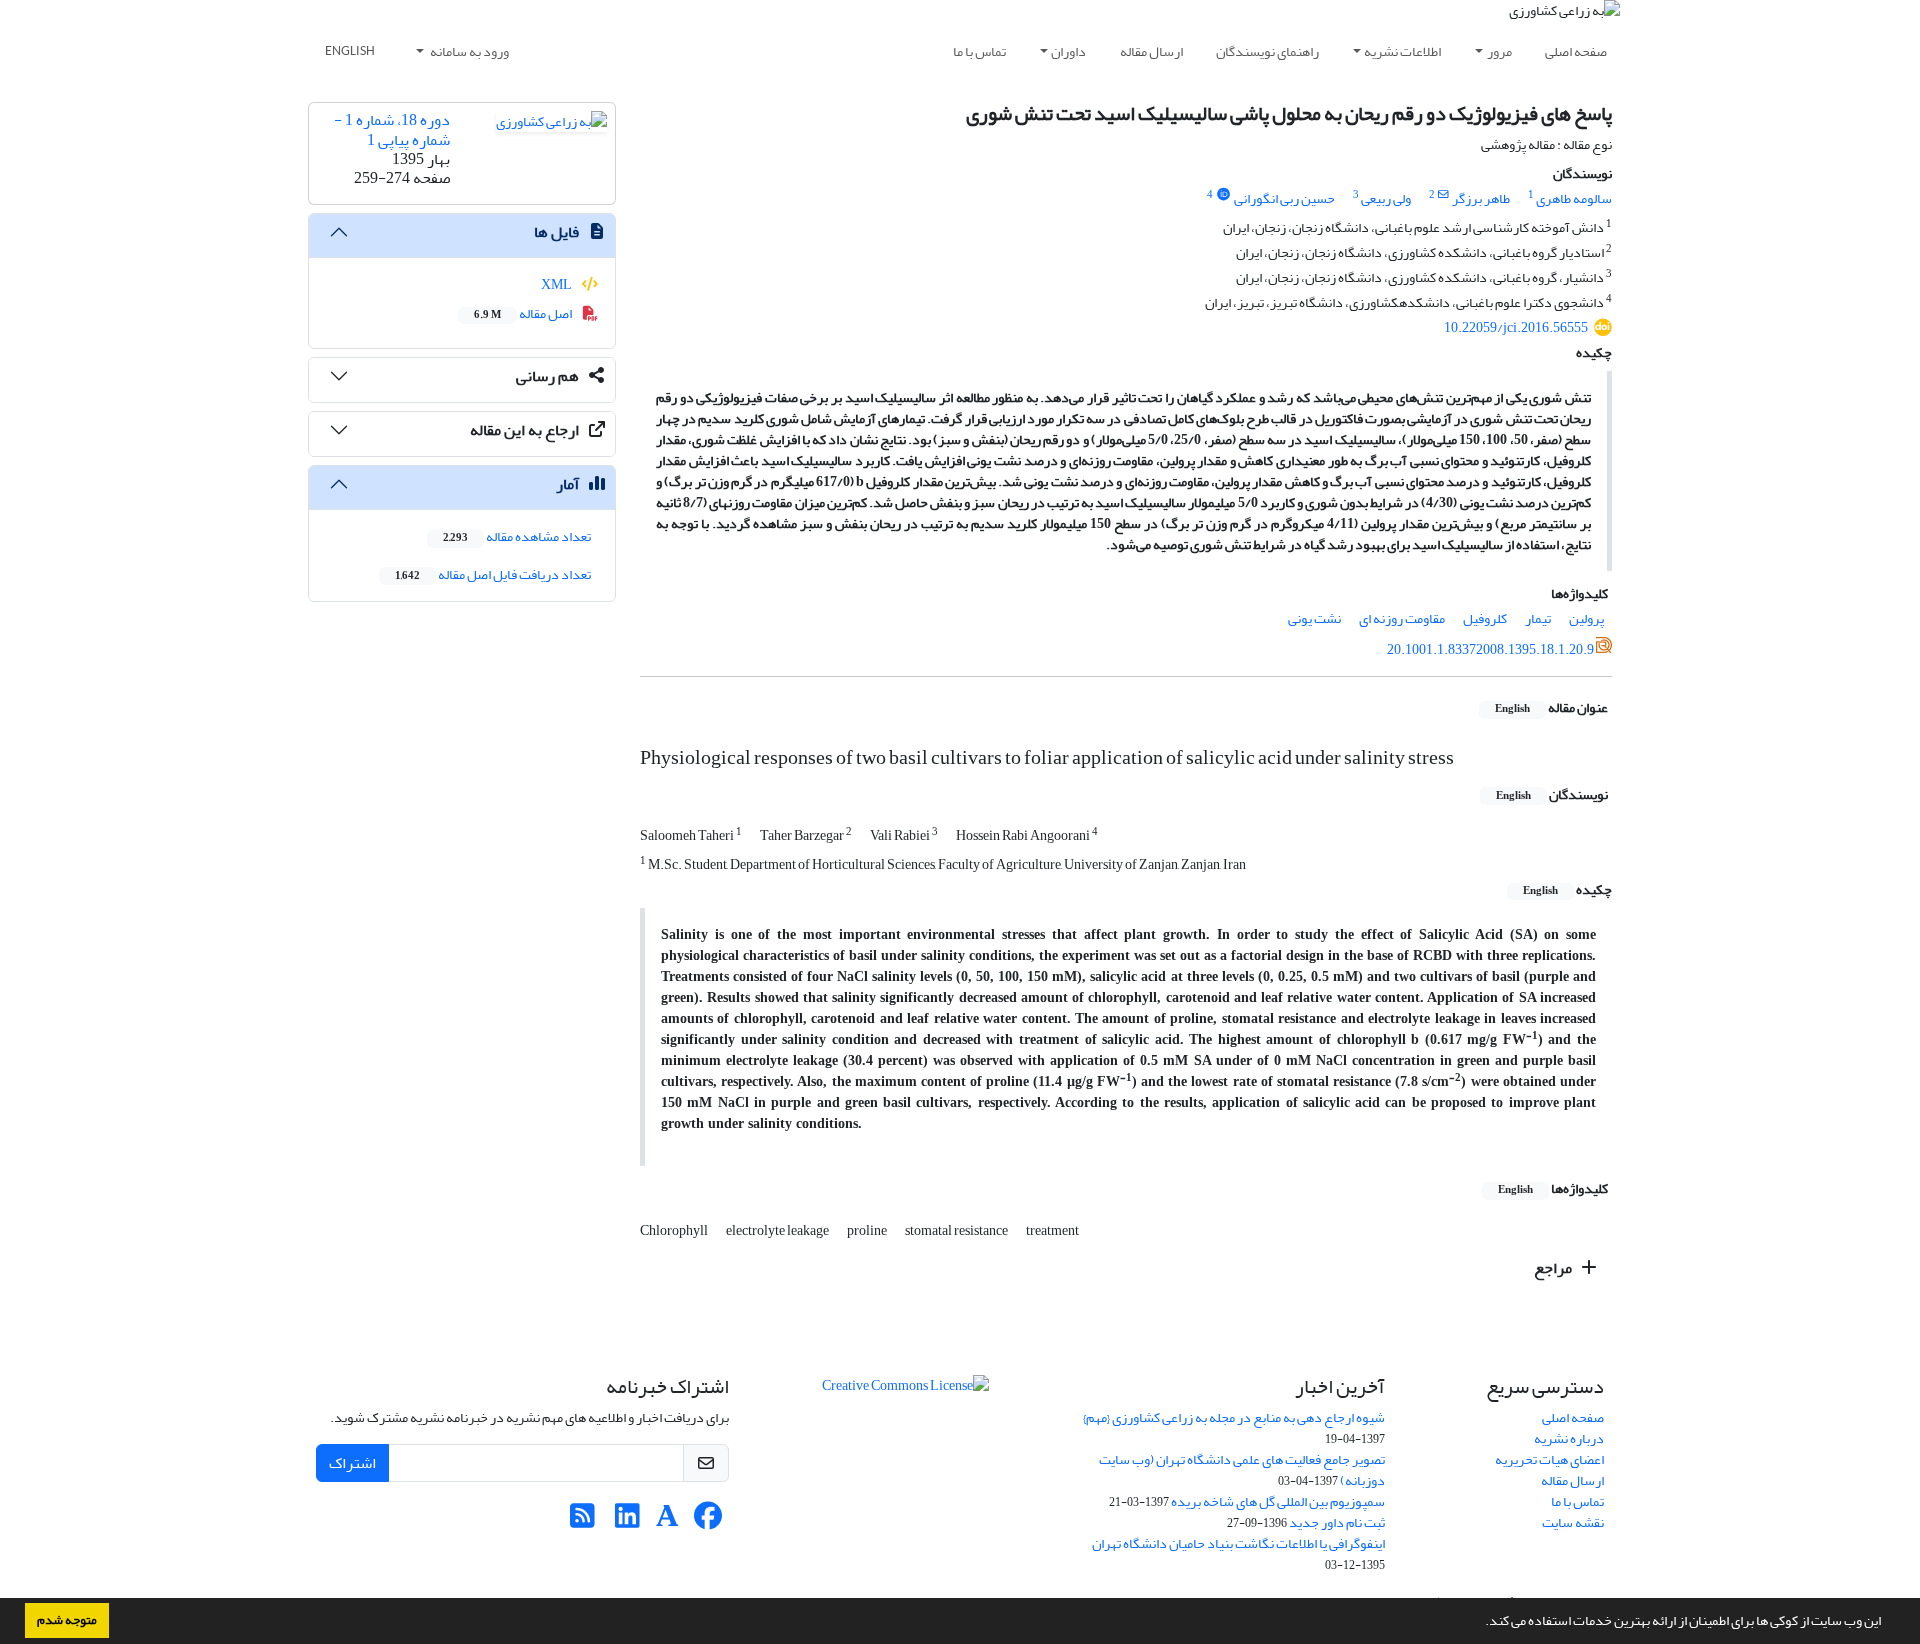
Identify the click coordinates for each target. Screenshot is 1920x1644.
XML (557, 284)
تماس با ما (979, 51)
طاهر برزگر (1481, 198)
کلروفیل (1485, 618)
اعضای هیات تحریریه (1549, 1459)
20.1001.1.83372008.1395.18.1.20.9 (1490, 649)
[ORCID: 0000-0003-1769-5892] (1223, 195)
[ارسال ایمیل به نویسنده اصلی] (1443, 195)
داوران (1068, 51)
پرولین (1586, 618)
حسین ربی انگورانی (1284, 198)
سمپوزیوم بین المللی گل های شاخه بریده (1278, 1501)
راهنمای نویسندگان (1267, 51)
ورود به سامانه (468, 51)
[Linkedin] (627, 1521)
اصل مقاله (524, 313)
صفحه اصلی (1576, 51)
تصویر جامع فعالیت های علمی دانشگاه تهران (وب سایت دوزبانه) (1242, 1470)
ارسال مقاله (1151, 51)
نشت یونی (1314, 618)
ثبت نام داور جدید (1337, 1522)
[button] (1480, 1623)
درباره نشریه (1569, 1438)
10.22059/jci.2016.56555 (1516, 327)
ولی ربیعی (1386, 198)
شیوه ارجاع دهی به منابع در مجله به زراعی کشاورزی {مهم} (1234, 1417)
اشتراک (352, 1463)
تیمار (1538, 618)
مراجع (1554, 1268)
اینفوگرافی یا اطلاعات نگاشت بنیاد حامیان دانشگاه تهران (1238, 1543)
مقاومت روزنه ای (1402, 618)
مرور (1499, 51)
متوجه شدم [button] (67, 1620)
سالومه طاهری (1574, 198)
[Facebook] (707, 1521)
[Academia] (667, 1521)
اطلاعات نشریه (1402, 51)
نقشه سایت (1573, 1522)
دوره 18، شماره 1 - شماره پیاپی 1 (392, 129)
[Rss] (582, 1521)
